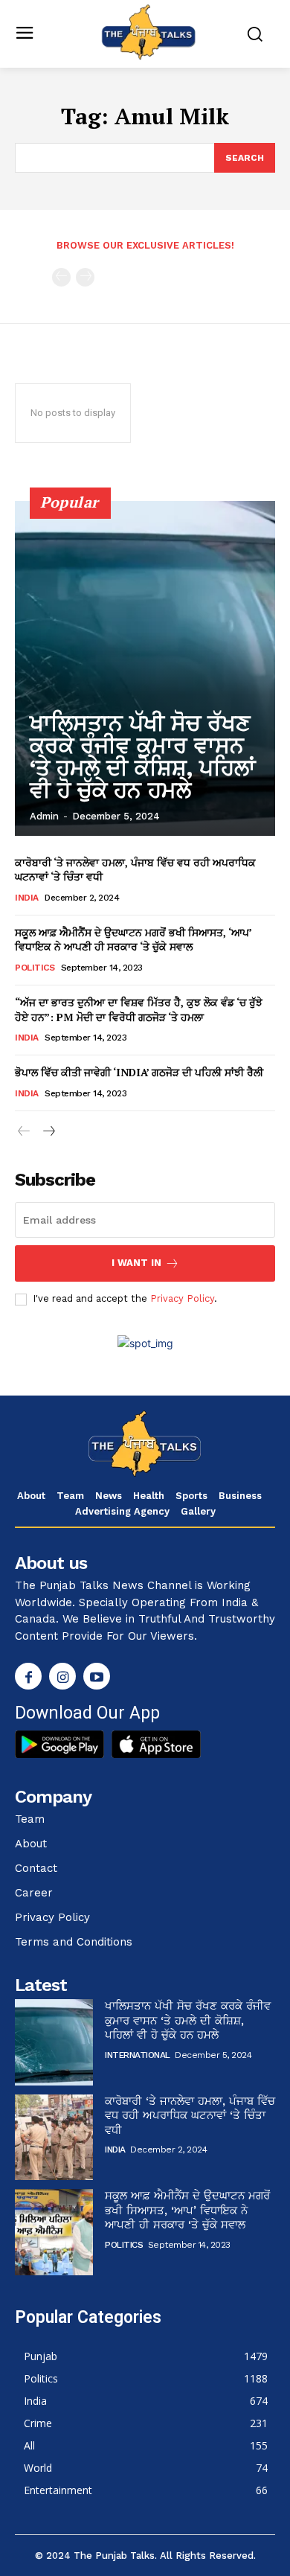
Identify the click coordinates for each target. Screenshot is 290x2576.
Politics (35, 968)
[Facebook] (28, 1676)
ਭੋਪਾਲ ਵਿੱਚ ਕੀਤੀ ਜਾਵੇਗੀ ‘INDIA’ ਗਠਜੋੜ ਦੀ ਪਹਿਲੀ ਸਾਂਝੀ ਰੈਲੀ (139, 1072)
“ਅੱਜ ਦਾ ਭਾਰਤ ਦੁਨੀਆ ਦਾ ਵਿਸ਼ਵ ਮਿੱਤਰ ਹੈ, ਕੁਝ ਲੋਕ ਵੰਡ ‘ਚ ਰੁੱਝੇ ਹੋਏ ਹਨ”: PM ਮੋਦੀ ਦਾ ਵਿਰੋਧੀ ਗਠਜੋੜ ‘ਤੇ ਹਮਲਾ (139, 1010)
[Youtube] (97, 1676)
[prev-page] (61, 277)
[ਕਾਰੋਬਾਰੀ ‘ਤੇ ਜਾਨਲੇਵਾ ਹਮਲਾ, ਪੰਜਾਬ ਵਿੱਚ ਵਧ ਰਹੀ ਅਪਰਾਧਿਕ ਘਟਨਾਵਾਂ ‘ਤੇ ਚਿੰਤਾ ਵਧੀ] (54, 2138)
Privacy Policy (182, 1298)
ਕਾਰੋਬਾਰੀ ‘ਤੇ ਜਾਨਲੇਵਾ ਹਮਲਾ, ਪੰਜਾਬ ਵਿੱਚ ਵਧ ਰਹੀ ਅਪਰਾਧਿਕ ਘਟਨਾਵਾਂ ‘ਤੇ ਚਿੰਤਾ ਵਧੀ (190, 2116)
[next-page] (48, 1132)
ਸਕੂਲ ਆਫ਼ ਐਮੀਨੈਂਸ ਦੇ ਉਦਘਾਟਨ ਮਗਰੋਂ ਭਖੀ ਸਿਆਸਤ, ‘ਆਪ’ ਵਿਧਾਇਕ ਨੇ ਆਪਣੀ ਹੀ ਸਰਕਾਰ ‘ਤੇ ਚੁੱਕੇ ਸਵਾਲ (133, 940)
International (138, 2055)
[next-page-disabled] (85, 277)
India (27, 898)
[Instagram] (62, 1676)
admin (44, 816)
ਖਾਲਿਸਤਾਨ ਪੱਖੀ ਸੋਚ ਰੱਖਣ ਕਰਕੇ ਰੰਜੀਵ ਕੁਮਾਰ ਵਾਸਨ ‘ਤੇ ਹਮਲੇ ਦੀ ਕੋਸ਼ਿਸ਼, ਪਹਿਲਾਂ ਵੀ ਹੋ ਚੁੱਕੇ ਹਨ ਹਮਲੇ (142, 757)
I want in (136, 1263)
